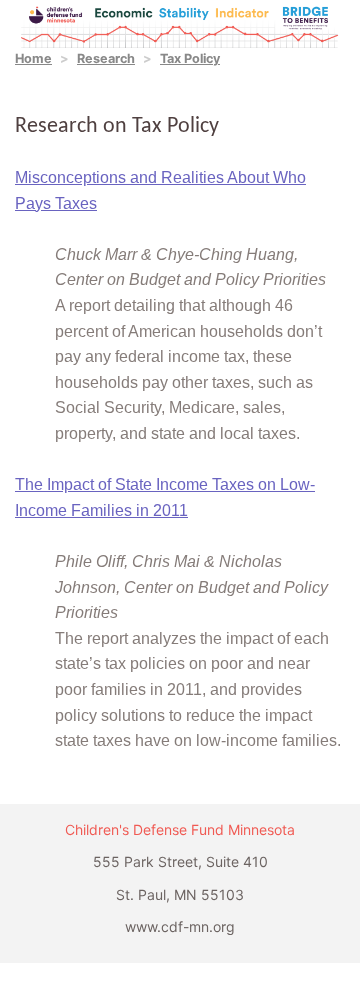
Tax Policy (190, 58)
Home (33, 58)
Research (106, 58)
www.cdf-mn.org (180, 926)
